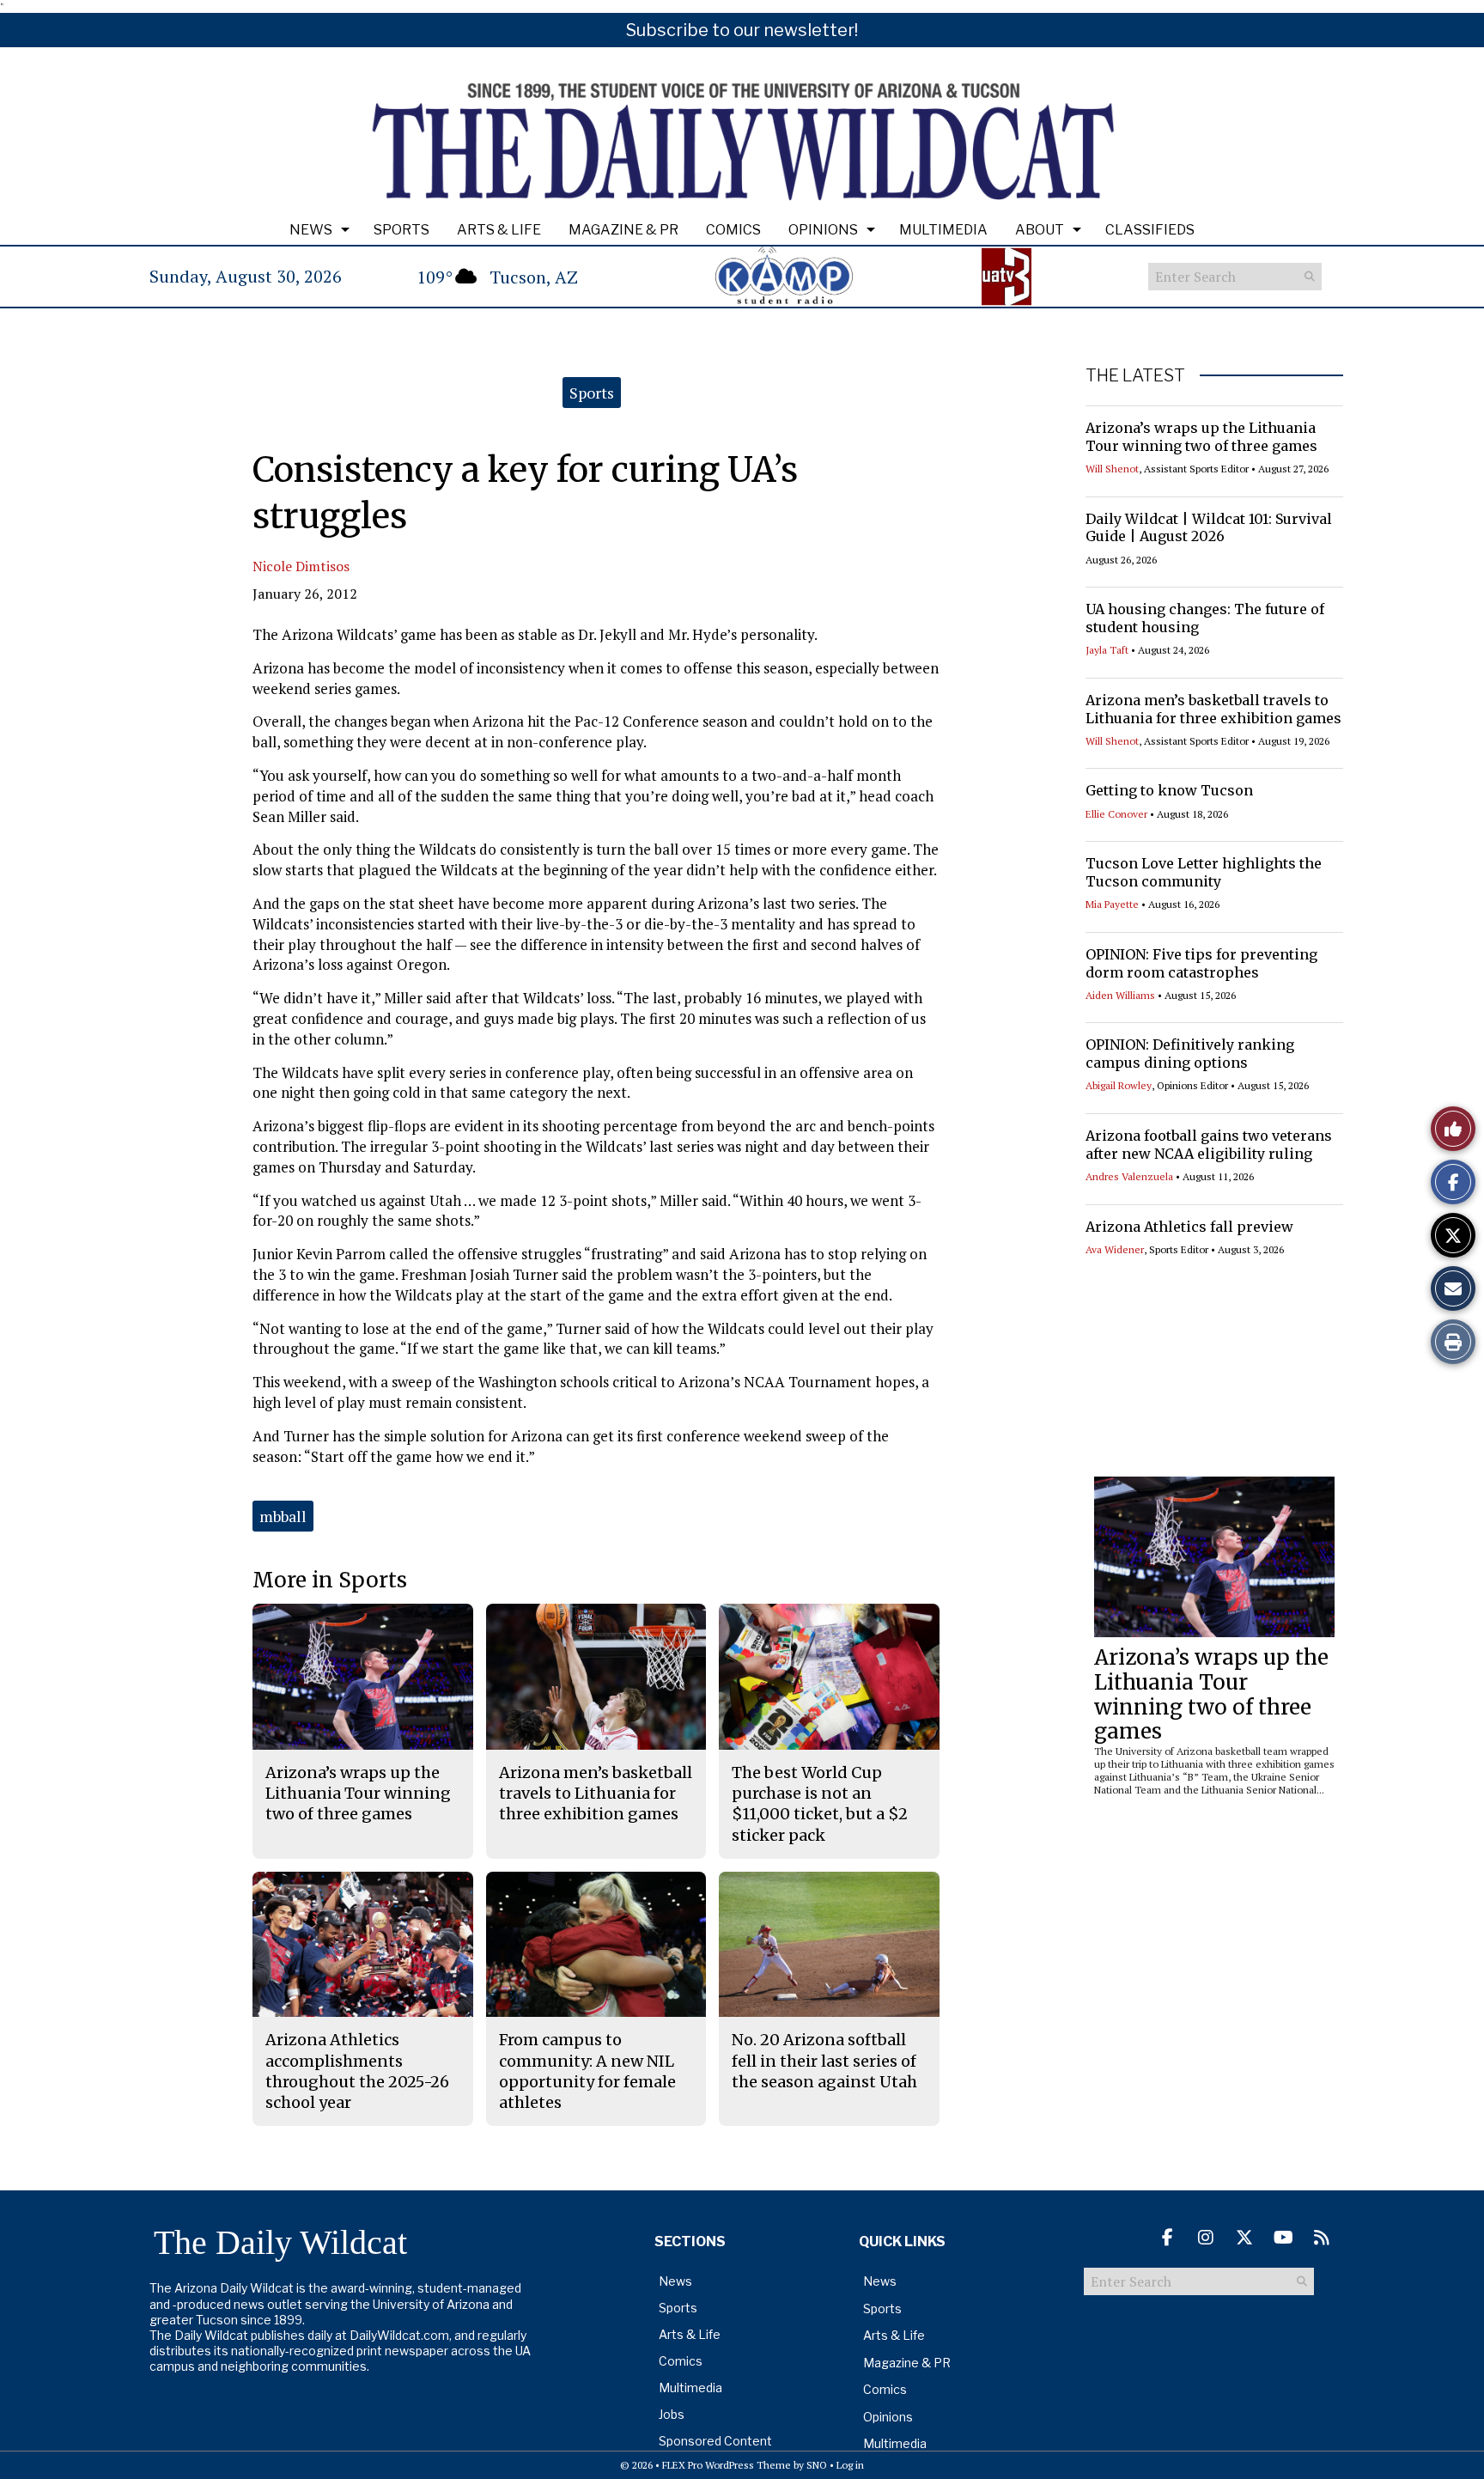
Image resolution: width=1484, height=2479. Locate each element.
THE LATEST (1135, 375)
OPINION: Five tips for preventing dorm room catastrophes (1201, 963)
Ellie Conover (1116, 814)
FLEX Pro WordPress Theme (727, 2465)
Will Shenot (1112, 469)
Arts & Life (499, 230)
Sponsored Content (715, 2441)
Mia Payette (1112, 904)
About (1040, 230)
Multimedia (943, 230)
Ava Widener (1115, 1249)
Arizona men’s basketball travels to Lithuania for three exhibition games (1213, 709)
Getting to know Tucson (1169, 790)
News (311, 230)
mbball (283, 1516)
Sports (401, 230)
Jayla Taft (1107, 650)
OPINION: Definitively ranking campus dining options (1190, 1054)
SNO (817, 2465)
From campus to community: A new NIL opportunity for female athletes (587, 2071)
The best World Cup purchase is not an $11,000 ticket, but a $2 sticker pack (820, 1804)
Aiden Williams (1120, 995)
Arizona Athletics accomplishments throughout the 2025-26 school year (357, 2071)
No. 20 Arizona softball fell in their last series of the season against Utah (824, 2061)
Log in (850, 2465)
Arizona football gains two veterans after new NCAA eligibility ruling (1209, 1145)
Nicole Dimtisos (301, 566)
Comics (733, 230)
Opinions (823, 230)
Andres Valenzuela (1129, 1176)
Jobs (672, 2414)
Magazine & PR (623, 230)
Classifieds (1150, 230)
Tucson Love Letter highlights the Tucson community (1204, 872)
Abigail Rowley (1119, 1085)
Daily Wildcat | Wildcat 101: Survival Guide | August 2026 (1209, 528)
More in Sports (330, 1580)
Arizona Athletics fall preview (1189, 1227)
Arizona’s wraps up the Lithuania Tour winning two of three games (1201, 437)
